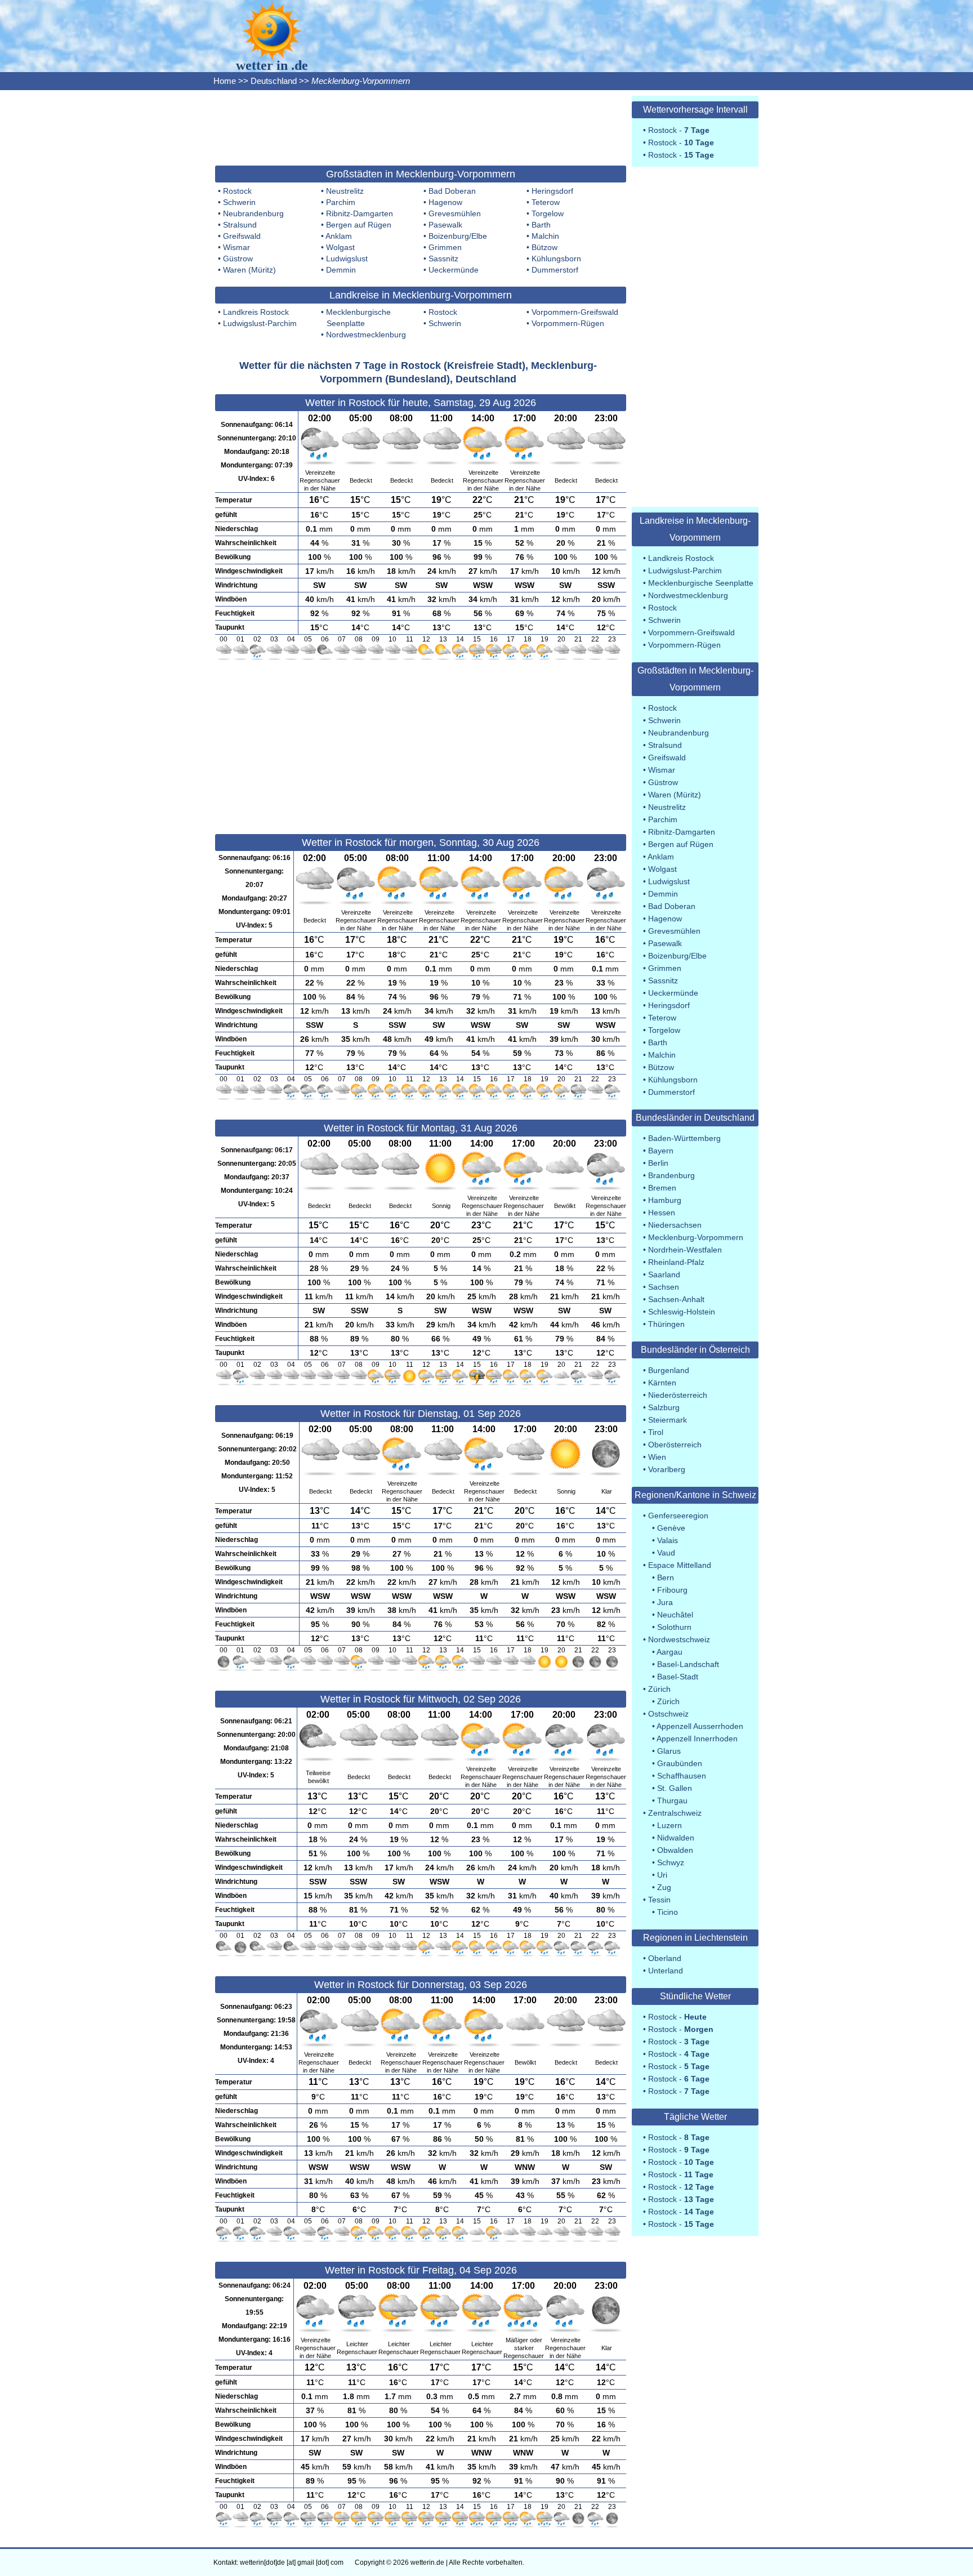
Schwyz (671, 1862)
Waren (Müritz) (249, 270)
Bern (666, 1577)
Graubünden (680, 1763)
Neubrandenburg (253, 213)
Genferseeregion (678, 1516)
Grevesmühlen (455, 213)
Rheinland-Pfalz (676, 1262)
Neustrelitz (345, 191)
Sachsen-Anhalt (676, 1299)
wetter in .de (272, 65)
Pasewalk (445, 225)
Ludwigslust (347, 259)
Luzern (670, 1825)
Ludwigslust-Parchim (260, 323)
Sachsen (664, 1287)
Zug (664, 1887)
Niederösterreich (678, 1395)
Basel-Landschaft (688, 1664)
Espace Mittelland (680, 1565)
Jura (665, 1602)
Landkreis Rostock (256, 312)
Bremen (662, 1188)
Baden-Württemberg (684, 1138)
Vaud (666, 1553)
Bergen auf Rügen (359, 225)
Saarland (664, 1274)
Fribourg (672, 1590)
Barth (541, 225)
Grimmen (445, 247)
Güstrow (238, 259)
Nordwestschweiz (679, 1639)
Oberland (665, 1958)
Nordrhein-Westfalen (685, 1250)
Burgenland (669, 1370)
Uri (662, 1875)
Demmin (341, 270)
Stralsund (240, 225)
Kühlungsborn (556, 259)
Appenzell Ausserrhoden (700, 1726)
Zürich (659, 1689)
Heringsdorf (552, 191)
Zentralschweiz (675, 1813)
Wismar (236, 247)
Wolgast (340, 247)
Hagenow (445, 202)
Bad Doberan (452, 191)
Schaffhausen (682, 1776)
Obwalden (675, 1850)
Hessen (662, 1213)
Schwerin (239, 202)
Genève (671, 1528)
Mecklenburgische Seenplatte (701, 583)
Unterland (666, 1971)
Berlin (658, 1163)
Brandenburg (671, 1175)
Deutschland (274, 81)
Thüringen (666, 1324)
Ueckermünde (454, 270)
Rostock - (679, 130)
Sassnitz (443, 259)
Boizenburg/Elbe (458, 236)
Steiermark (668, 1420)
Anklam (339, 236)
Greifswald (242, 236)
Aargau (670, 1652)
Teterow (546, 202)
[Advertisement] (421, 127)
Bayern (661, 1151)
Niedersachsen (675, 1225)
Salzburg (664, 1407)
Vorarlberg (667, 1469)
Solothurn (674, 1627)
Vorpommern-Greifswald (575, 312)
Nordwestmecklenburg (366, 335)
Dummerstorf (555, 270)
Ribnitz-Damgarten (360, 213)
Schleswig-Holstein (682, 1312)
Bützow (544, 247)
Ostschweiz (668, 1714)
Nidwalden (676, 1838)
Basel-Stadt (678, 1677)
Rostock (237, 191)
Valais (668, 1540)
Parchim (341, 202)
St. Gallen (675, 1788)
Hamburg (665, 1200)
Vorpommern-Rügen (568, 323)
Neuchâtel (675, 1615)
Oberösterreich (675, 1445)
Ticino (668, 1912)
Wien (657, 1457)
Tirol (656, 1432)
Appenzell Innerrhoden (697, 1739)
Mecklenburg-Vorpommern (696, 1237)
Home (225, 81)
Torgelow (548, 213)
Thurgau (672, 1800)
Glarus (669, 1751)
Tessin (659, 1900)
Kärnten (662, 1383)
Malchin (545, 236)
